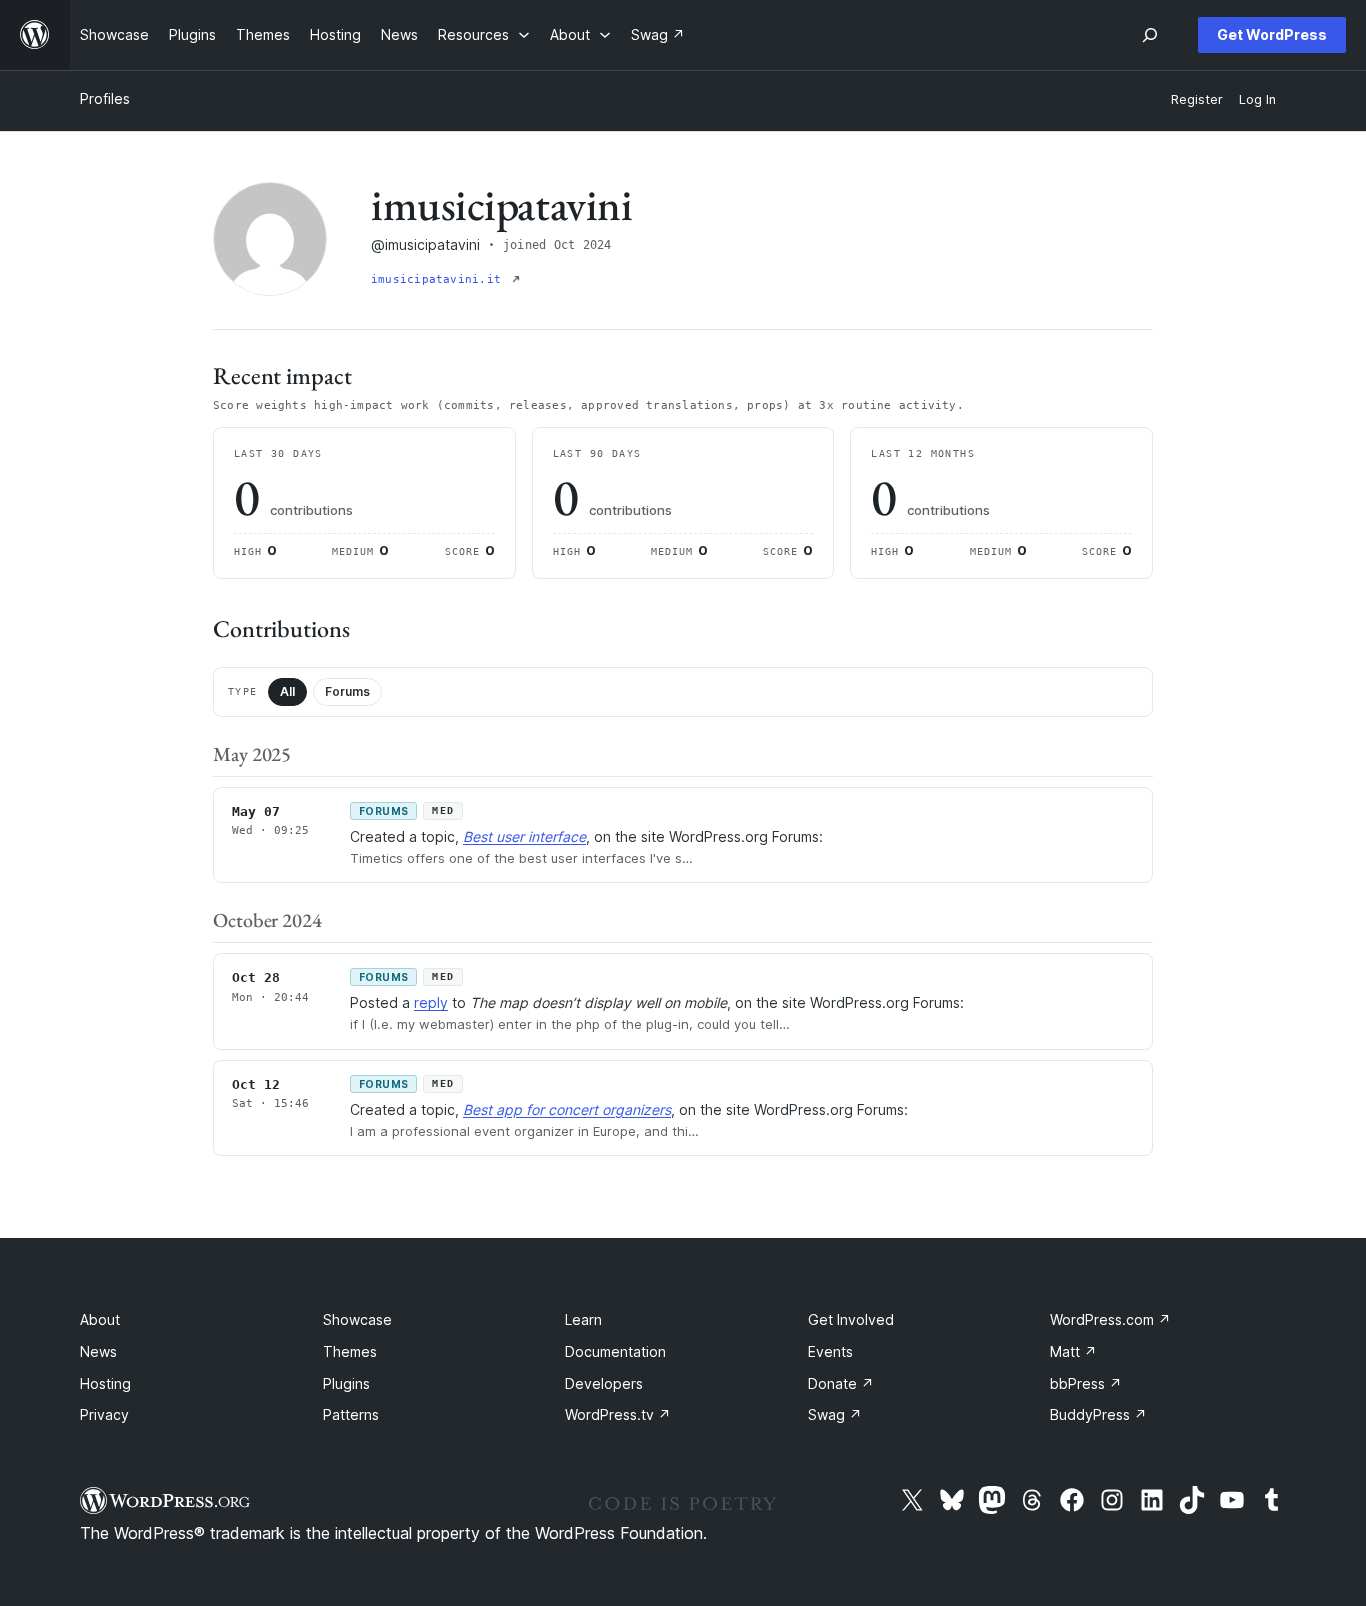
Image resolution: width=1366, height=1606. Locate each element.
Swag (835, 1414)
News (98, 1351)
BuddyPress (1098, 1414)
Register (1197, 99)
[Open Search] (1150, 35)
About (100, 1319)
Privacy (104, 1414)
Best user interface (524, 836)
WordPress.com (1110, 1319)
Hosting (105, 1383)
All (287, 691)
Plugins (346, 1383)
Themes (350, 1351)
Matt (1073, 1351)
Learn (583, 1319)
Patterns (351, 1414)
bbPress (1086, 1383)
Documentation (615, 1351)
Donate (841, 1383)
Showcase (357, 1319)
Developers (604, 1383)
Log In (1257, 99)
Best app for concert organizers (567, 1109)
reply (431, 1002)
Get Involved (851, 1319)
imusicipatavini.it (439, 279)
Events (830, 1351)
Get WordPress (1272, 34)
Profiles (105, 98)
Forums (347, 691)
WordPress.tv (618, 1414)
